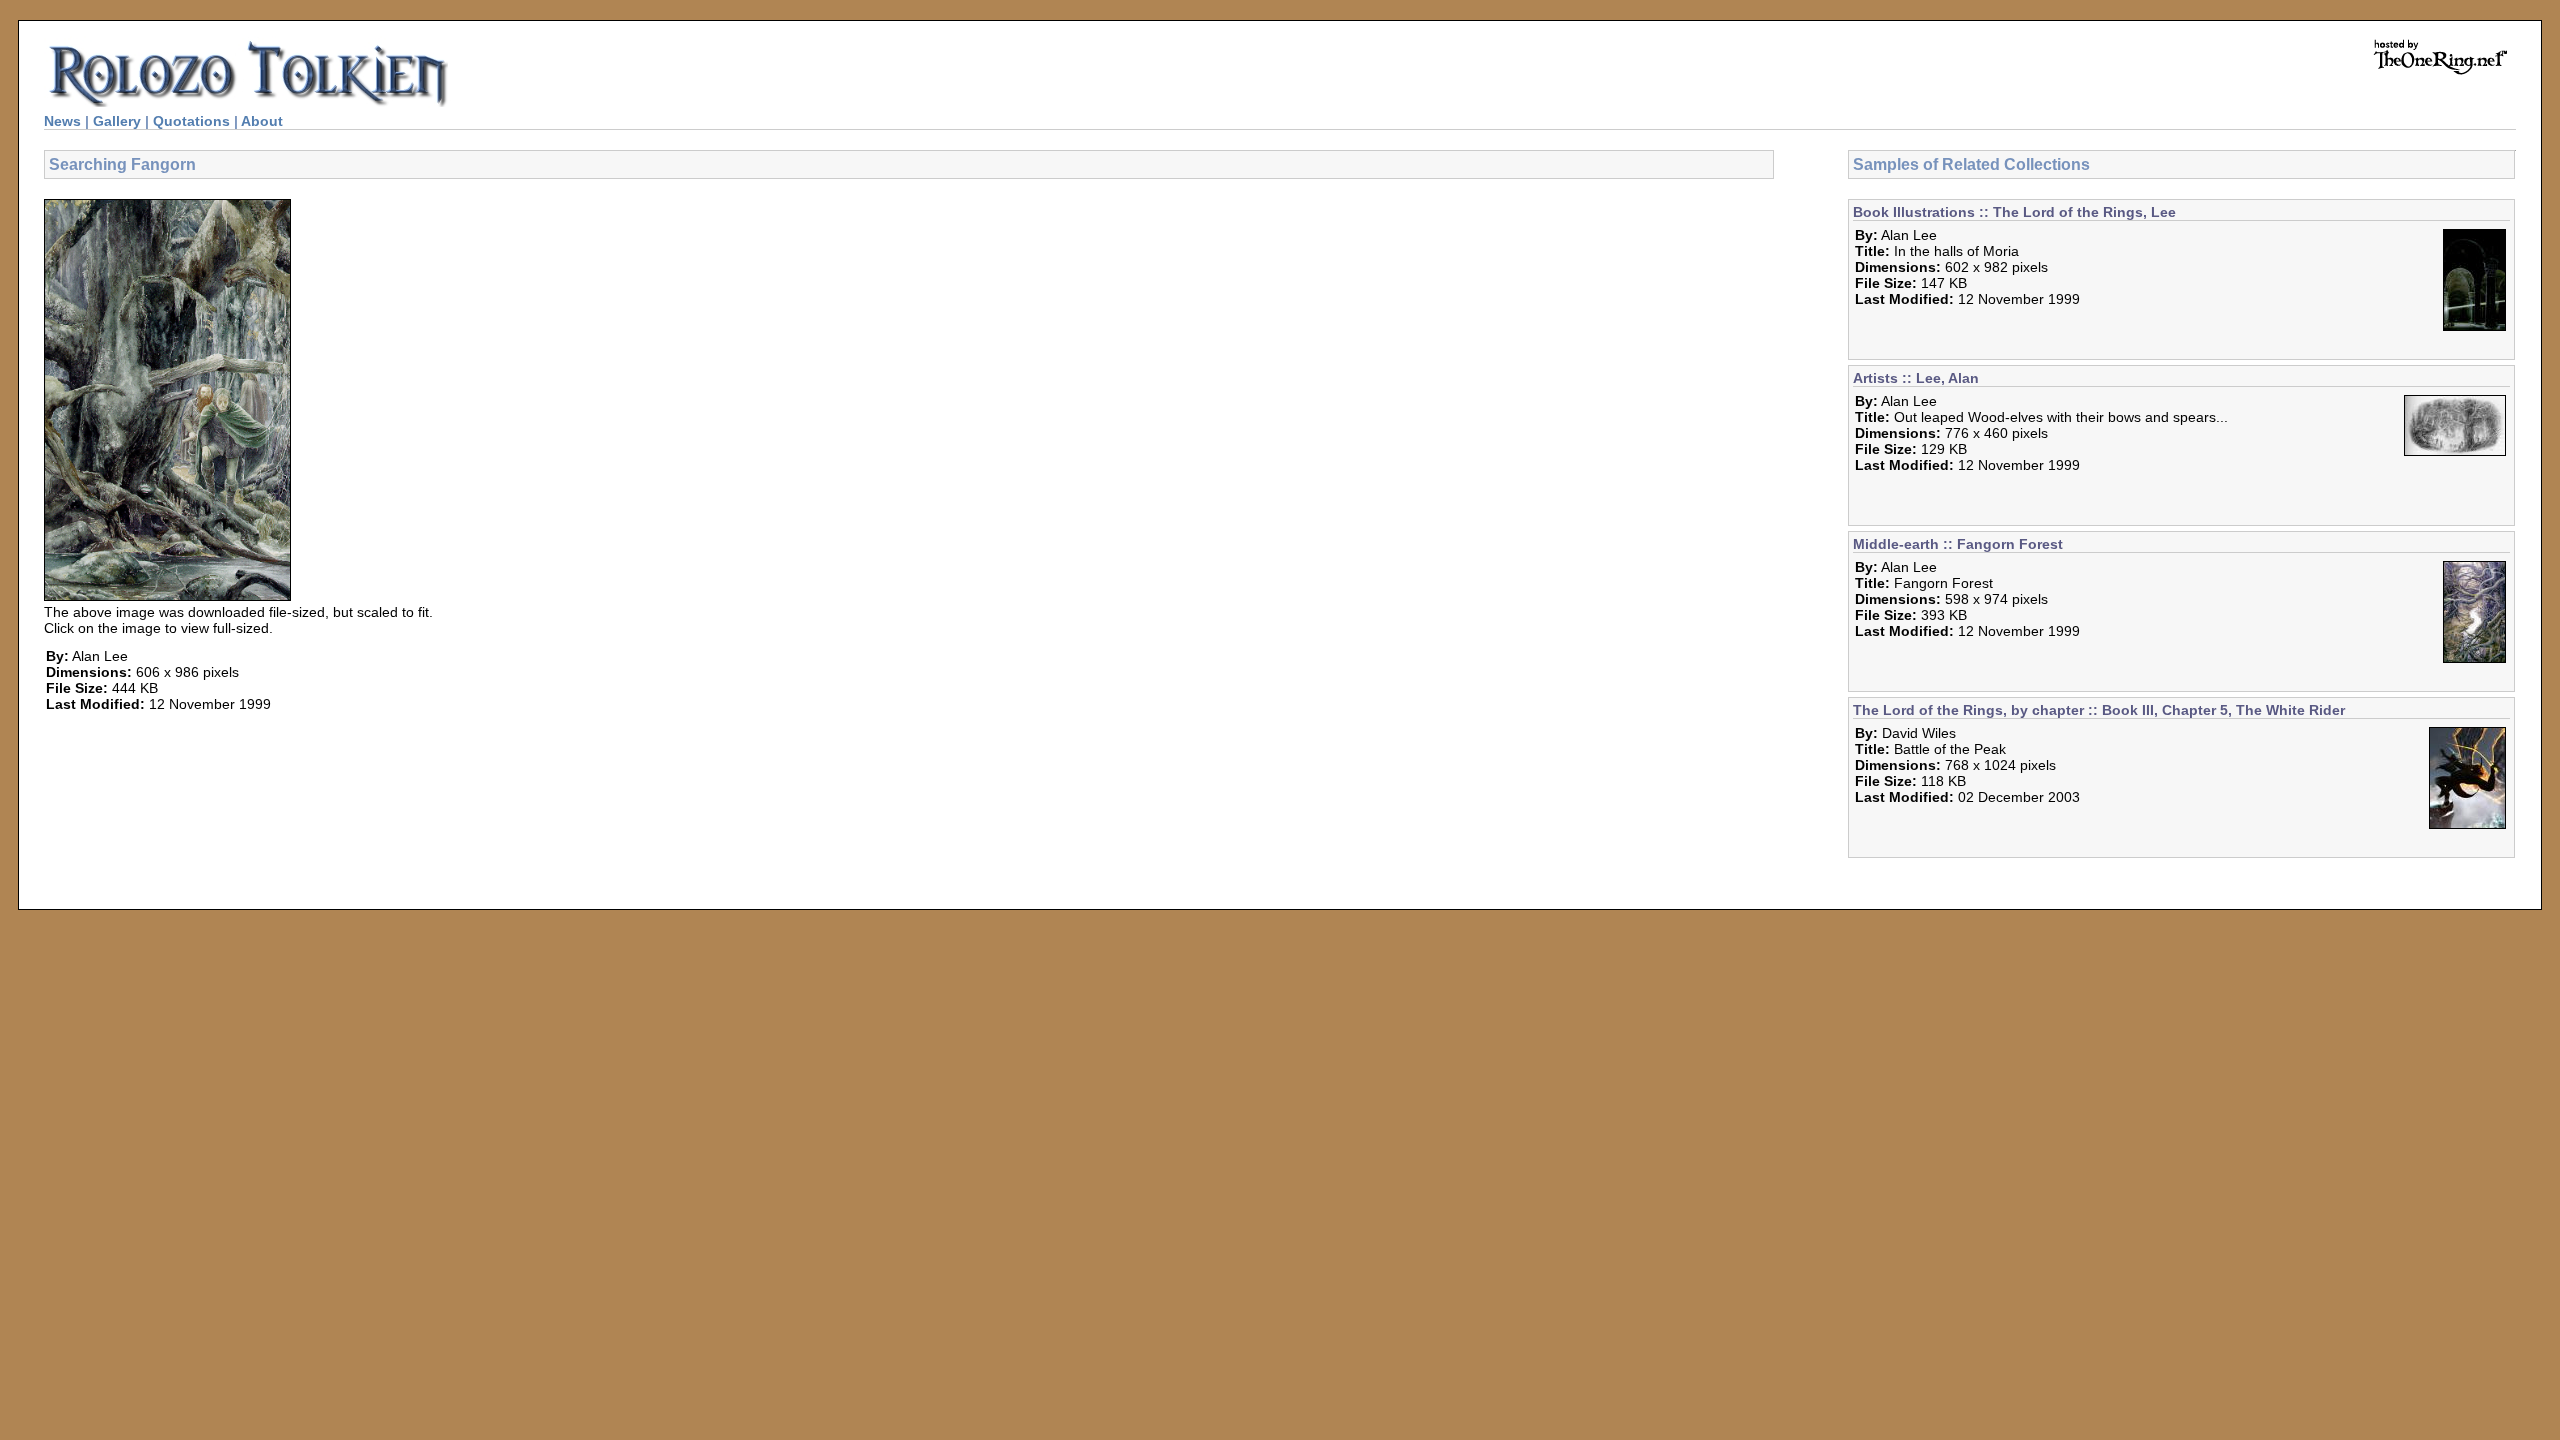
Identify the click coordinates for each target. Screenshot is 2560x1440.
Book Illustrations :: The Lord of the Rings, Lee (2014, 212)
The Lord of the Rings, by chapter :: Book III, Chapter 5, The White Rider (2099, 710)
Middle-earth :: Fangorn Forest (1958, 544)
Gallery (117, 121)
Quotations (191, 121)
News (62, 121)
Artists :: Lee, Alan (1916, 378)
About (262, 121)
